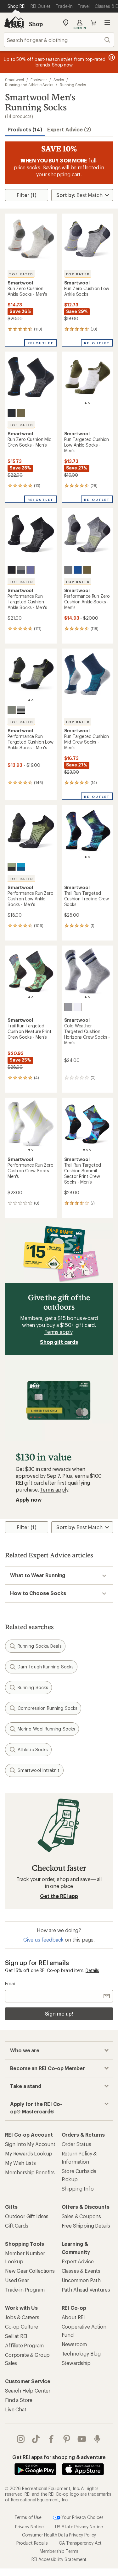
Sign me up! (59, 2014)
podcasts (97, 2439)
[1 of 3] (84, 1150)
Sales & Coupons (81, 2216)
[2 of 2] (89, 403)
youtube (82, 2439)
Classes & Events (81, 2271)
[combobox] (59, 40)
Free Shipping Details (86, 2226)
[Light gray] (68, 1007)
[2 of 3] (87, 1150)
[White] (78, 1007)
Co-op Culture (22, 2327)
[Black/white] (21, 710)
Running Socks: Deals (40, 1646)
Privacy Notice (29, 2527)
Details (92, 1970)
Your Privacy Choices (82, 2517)
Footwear (39, 80)
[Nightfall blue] (31, 570)
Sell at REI (16, 2336)
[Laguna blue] (21, 867)
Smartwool (14, 80)
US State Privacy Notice (79, 2527)
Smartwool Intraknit (39, 1770)
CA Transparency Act (80, 2543)
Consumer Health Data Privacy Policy (59, 2535)
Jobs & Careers (22, 2317)
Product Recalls (32, 2543)
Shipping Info (78, 2189)
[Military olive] (87, 570)
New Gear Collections (30, 2271)
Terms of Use (28, 2517)
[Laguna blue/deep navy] (78, 570)
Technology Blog (81, 2353)
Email (10, 1983)
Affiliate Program (24, 2345)
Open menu (107, 23)
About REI (73, 2317)
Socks (59, 80)
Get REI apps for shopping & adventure (59, 2457)
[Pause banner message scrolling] (111, 57)
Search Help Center (28, 2390)
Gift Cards (17, 2226)
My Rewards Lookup (29, 2153)
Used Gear (17, 2280)
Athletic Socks (33, 1749)
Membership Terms (59, 2551)
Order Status (76, 2144)
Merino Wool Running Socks (46, 1729)
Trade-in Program (25, 2290)
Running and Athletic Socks (29, 85)
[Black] (12, 413)
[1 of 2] (86, 403)
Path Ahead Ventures (86, 2290)
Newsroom (74, 2344)
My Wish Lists (20, 2163)
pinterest (67, 2439)
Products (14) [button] (25, 129)
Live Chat (16, 2409)
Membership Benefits (30, 2172)
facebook (51, 2439)
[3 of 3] (90, 1150)
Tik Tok (36, 2439)
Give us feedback (43, 1940)
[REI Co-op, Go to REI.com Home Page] (14, 23)
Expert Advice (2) (69, 129)
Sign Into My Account (30, 2144)
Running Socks (73, 85)
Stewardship (76, 2363)
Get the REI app (59, 1896)
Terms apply (58, 1332)
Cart (93, 23)
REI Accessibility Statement (59, 2559)
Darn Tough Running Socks (46, 1667)
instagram (21, 2439)
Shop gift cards (59, 1342)
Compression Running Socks (48, 1708)
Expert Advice (78, 2261)
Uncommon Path (81, 2280)
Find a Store (19, 2400)
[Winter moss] (21, 413)
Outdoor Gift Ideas (27, 2216)
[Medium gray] (21, 570)
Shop (36, 24)
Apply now (29, 1500)
